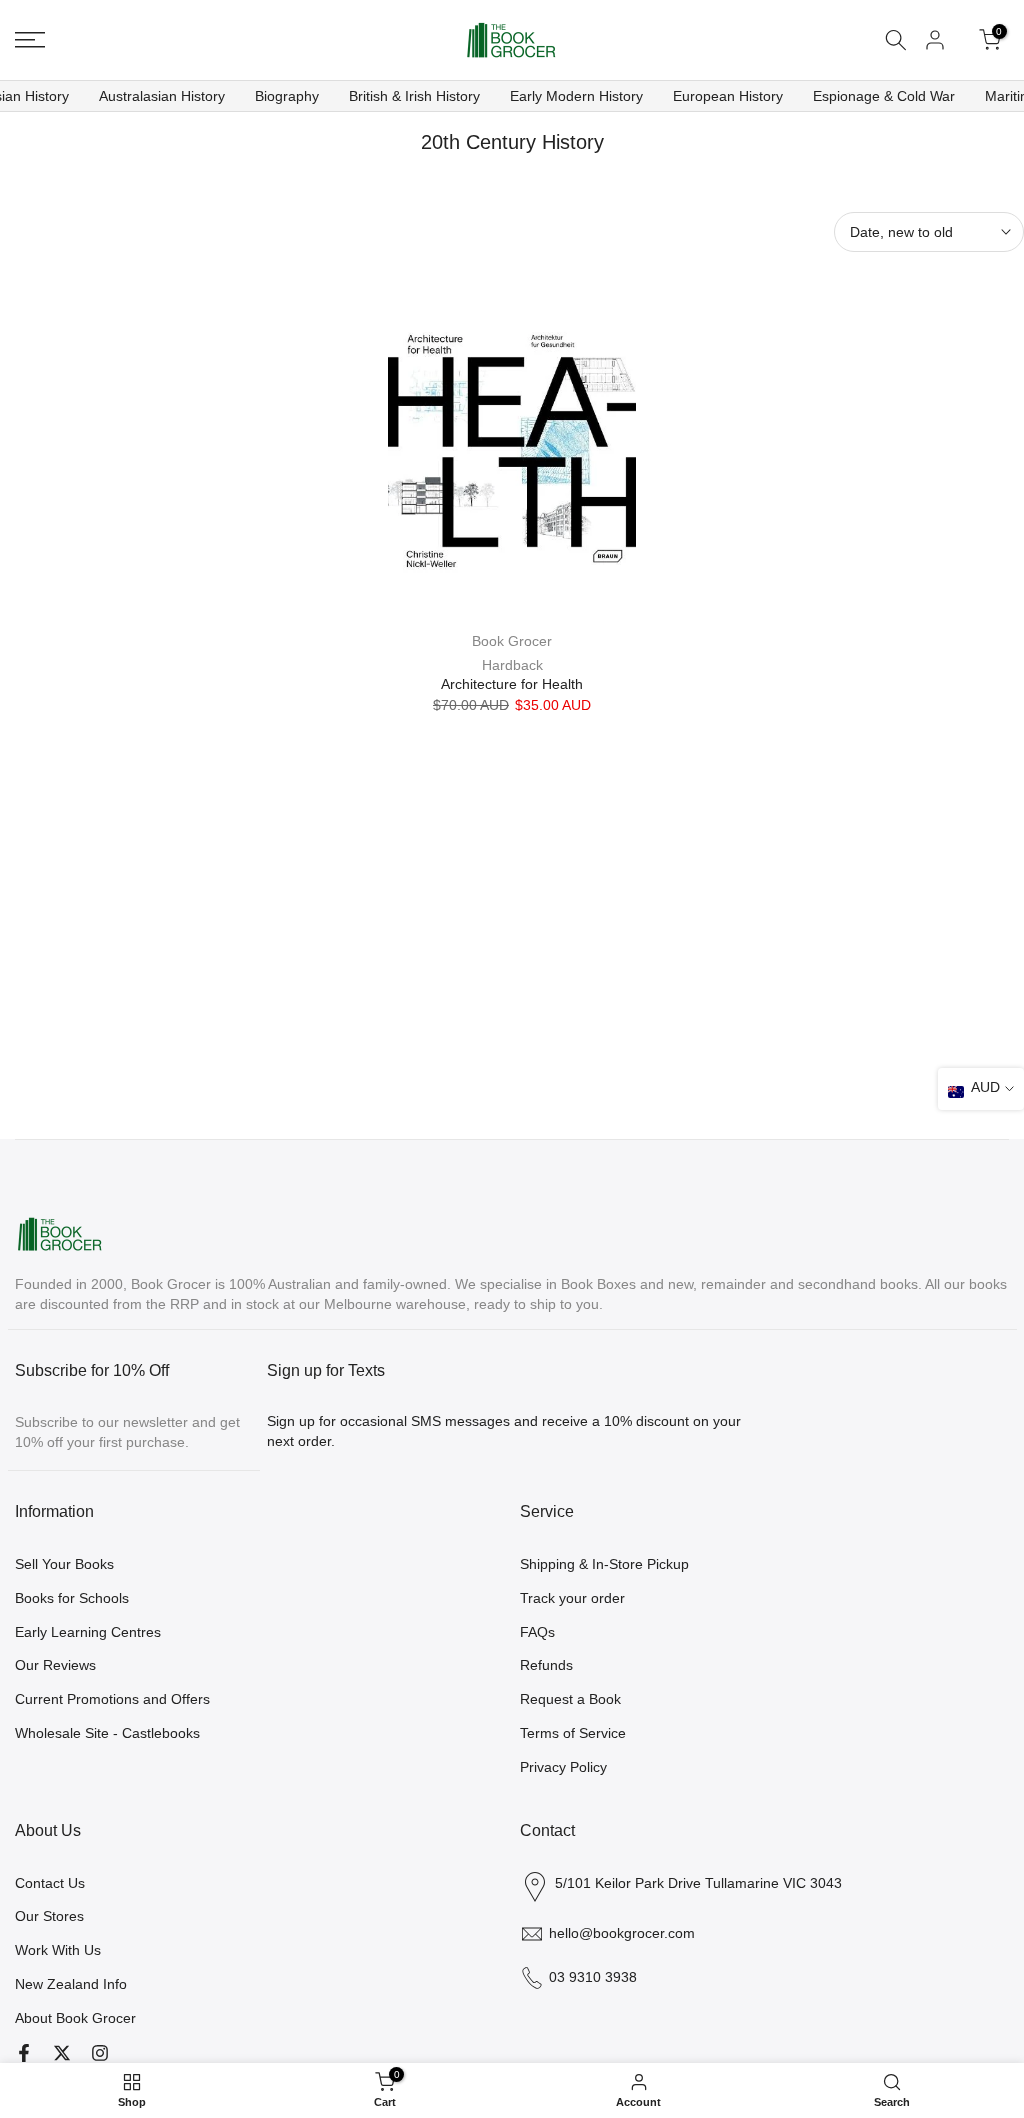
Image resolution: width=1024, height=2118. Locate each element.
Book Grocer (512, 641)
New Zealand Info (71, 1984)
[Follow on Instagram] (100, 2053)
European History (728, 96)
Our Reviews (55, 1665)
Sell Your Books (64, 1564)
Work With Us (58, 1950)
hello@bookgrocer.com (622, 1933)
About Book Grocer (75, 2018)
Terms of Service (573, 1733)
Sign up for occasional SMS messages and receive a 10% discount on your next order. (504, 1431)
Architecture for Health (512, 684)
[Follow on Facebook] (24, 2053)
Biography (287, 96)
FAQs (537, 1632)
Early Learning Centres (88, 1632)
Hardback (512, 665)
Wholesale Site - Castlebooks (107, 1733)
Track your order (572, 1598)
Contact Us (50, 1883)
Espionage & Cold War (884, 96)
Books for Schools (72, 1598)
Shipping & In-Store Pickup (604, 1564)
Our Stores (49, 1916)
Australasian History (162, 96)
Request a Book (570, 1699)
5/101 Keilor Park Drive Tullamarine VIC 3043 (698, 1883)
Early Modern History (576, 96)
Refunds (546, 1665)
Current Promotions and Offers (112, 1699)
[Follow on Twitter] (62, 2053)
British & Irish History (414, 96)
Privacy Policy (563, 1767)
